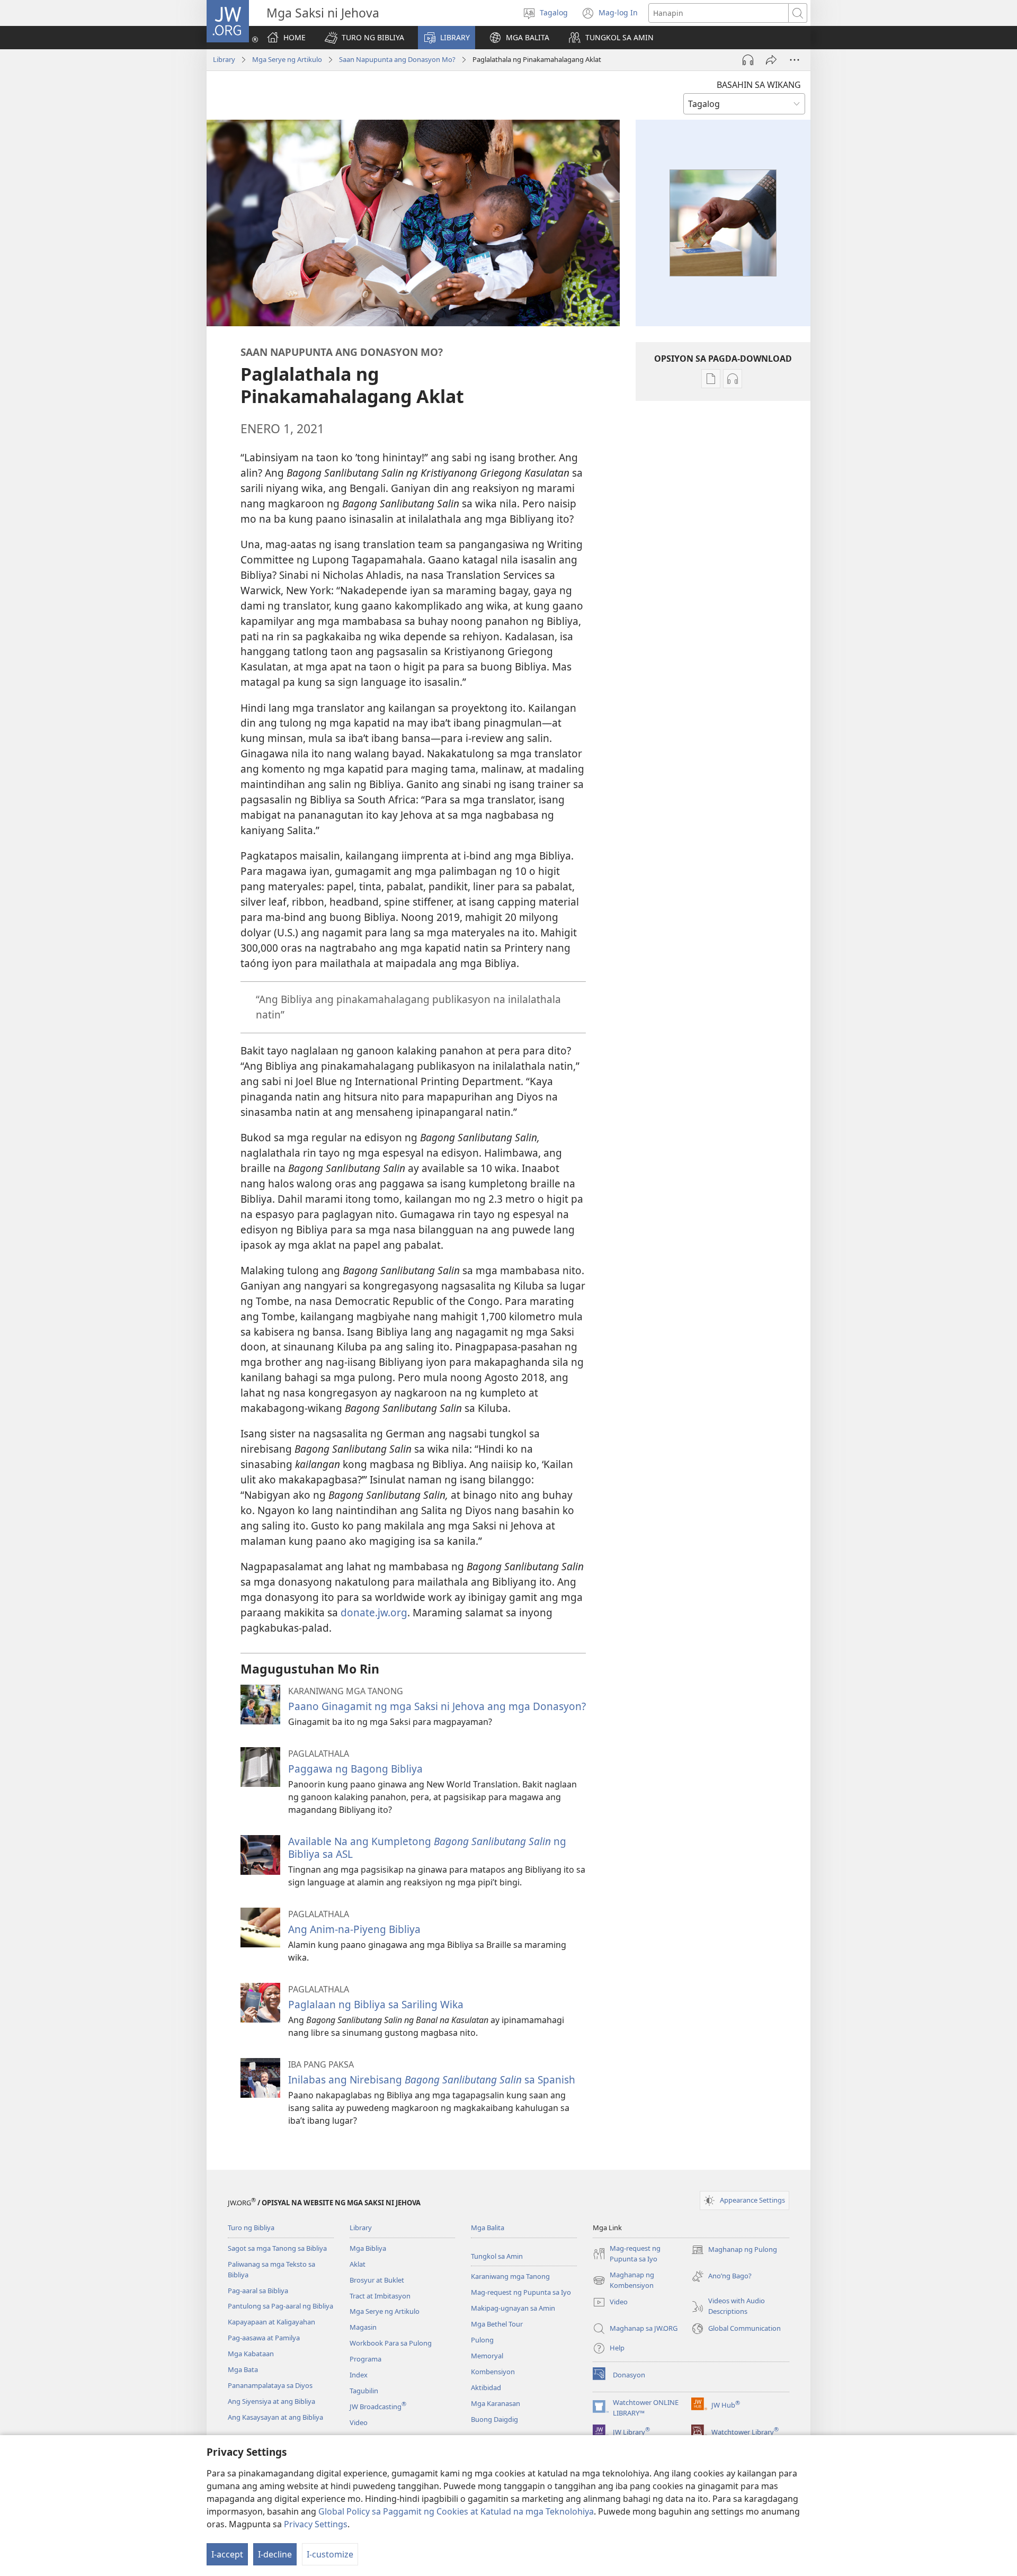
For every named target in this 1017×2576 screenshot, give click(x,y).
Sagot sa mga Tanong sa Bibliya (277, 2248)
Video (359, 2422)
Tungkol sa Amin (497, 2256)
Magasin (363, 2327)
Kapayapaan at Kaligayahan (271, 2322)
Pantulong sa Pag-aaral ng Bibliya (280, 2306)
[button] (364, 38)
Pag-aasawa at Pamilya (264, 2338)
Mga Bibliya (368, 2248)
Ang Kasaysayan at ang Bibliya (275, 2417)
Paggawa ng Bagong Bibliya (355, 1769)
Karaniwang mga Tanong (510, 2276)
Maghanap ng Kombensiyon (623, 2280)
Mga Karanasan (496, 2403)
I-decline (275, 2554)
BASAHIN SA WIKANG (759, 85)
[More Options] (795, 60)
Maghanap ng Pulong (734, 2250)
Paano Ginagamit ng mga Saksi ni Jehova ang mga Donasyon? (437, 1706)
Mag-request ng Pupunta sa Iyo (521, 2292)
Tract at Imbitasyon (380, 2296)
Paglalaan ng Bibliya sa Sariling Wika (376, 2004)
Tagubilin (364, 2391)
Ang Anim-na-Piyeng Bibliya (354, 1929)
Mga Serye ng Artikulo (287, 59)
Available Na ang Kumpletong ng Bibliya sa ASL (427, 1848)
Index (359, 2375)
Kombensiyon (493, 2372)
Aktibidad (486, 2387)
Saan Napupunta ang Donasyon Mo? (397, 59)
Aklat (358, 2264)
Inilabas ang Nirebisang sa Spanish (432, 2079)
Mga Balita (488, 2228)
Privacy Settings (316, 2524)
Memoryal (487, 2356)
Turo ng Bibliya (251, 2228)
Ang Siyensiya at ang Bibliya (271, 2401)
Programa (365, 2359)
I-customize (330, 2554)
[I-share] (771, 60)
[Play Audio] (748, 60)
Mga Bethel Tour (497, 2324)
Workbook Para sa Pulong (391, 2343)
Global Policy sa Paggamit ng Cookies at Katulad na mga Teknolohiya (456, 2511)
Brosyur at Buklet (377, 2280)
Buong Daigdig (494, 2419)
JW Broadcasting (378, 2407)
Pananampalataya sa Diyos (270, 2385)
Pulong (482, 2340)
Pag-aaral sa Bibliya (258, 2291)
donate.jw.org (374, 1612)
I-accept (227, 2554)
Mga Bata (243, 2369)
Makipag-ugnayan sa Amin (513, 2308)
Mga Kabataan (251, 2354)
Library (224, 59)
